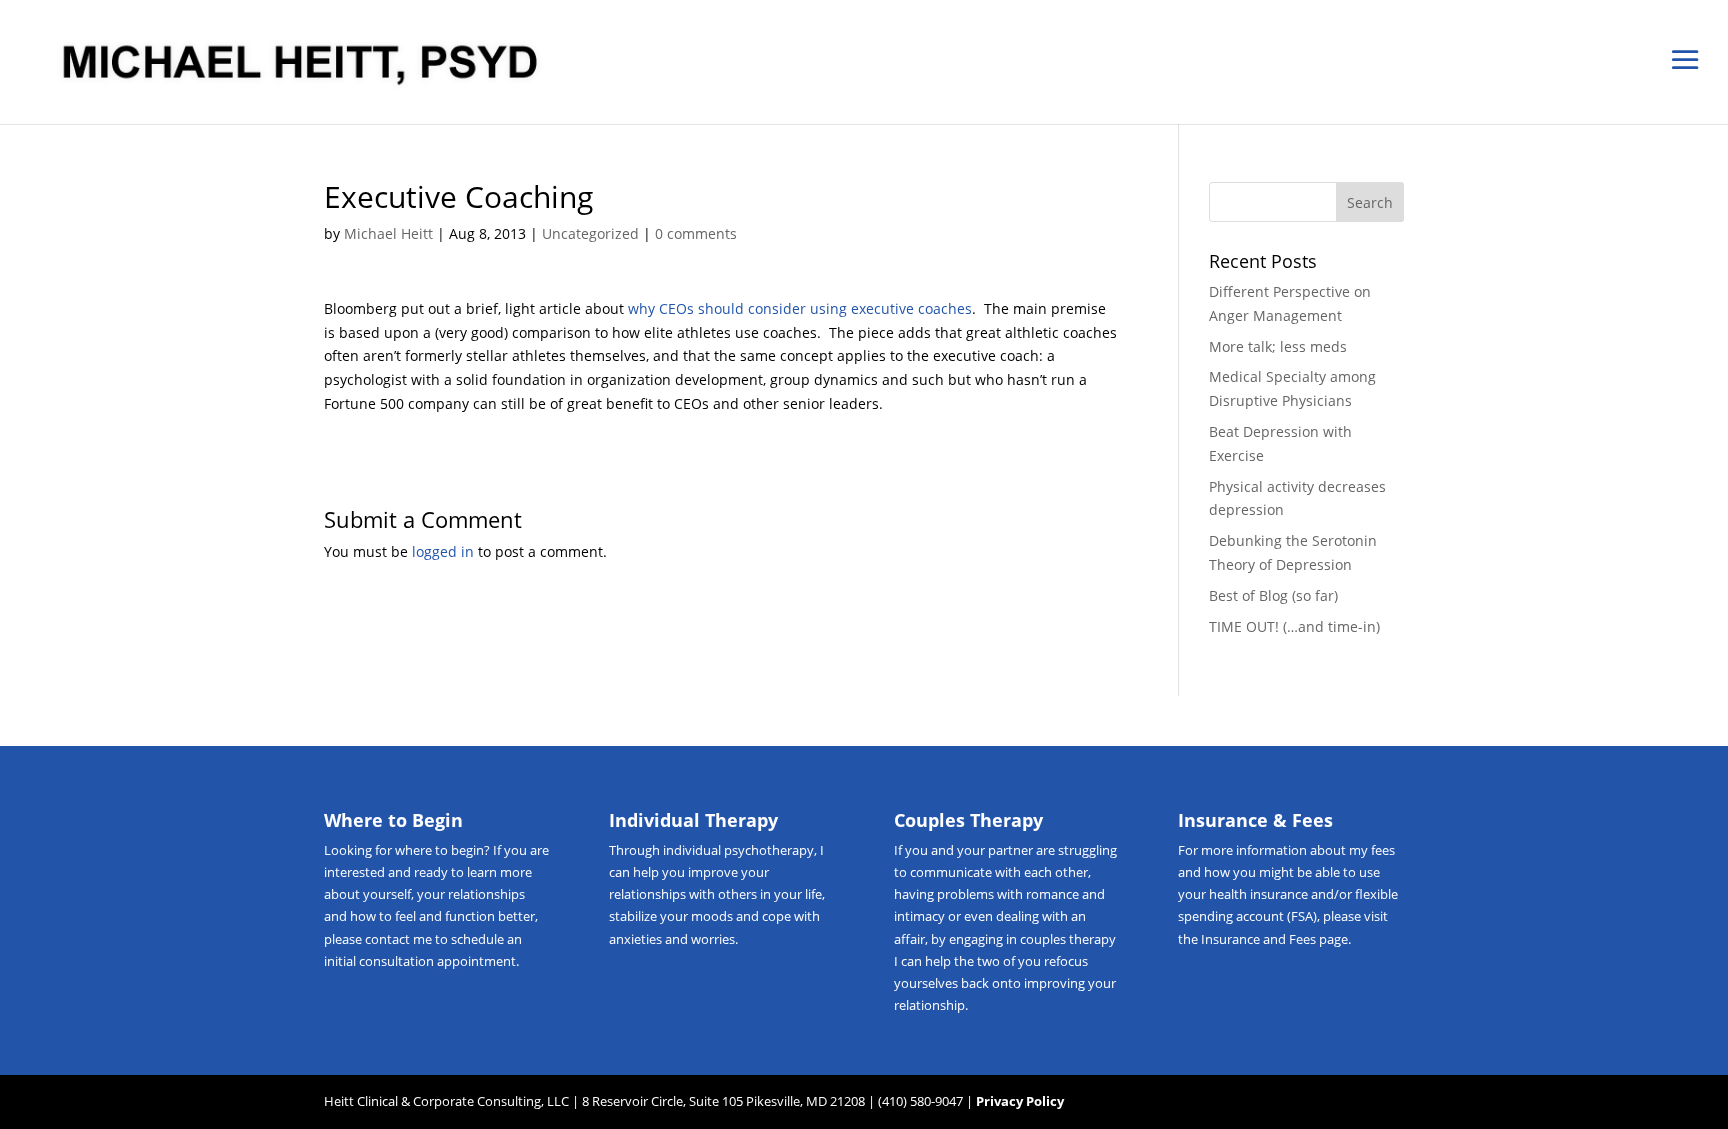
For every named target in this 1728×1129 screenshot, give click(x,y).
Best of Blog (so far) (1273, 595)
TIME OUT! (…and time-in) (1294, 626)
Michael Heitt (388, 233)
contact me (398, 939)
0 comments (696, 233)
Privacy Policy (1020, 1101)
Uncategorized (590, 233)
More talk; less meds (1278, 346)
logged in (443, 551)
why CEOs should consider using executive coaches (800, 308)
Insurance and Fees (1258, 939)
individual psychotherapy (738, 850)
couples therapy (1068, 939)
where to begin (439, 850)
